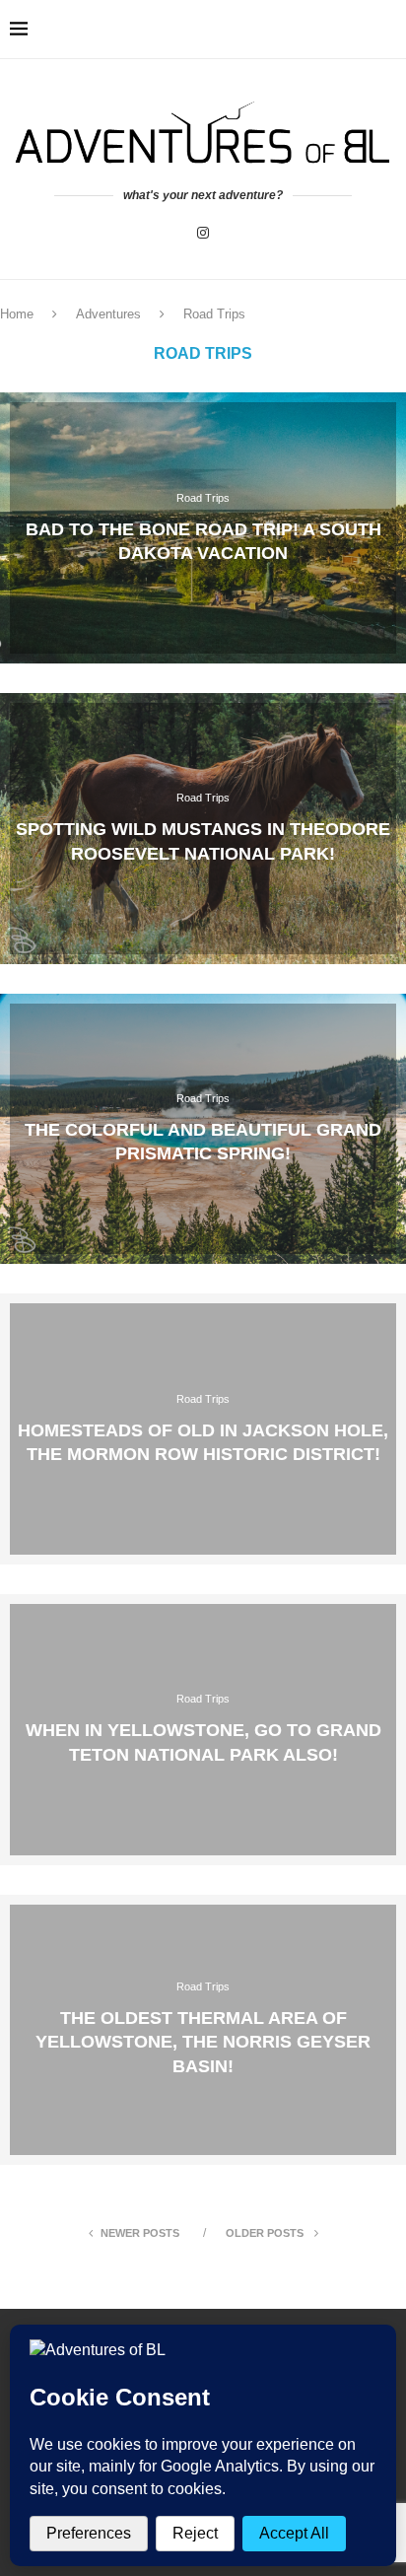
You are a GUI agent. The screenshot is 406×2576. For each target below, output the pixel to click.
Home (17, 314)
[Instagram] (203, 233)
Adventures (108, 314)
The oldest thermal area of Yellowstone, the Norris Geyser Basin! (203, 2042)
